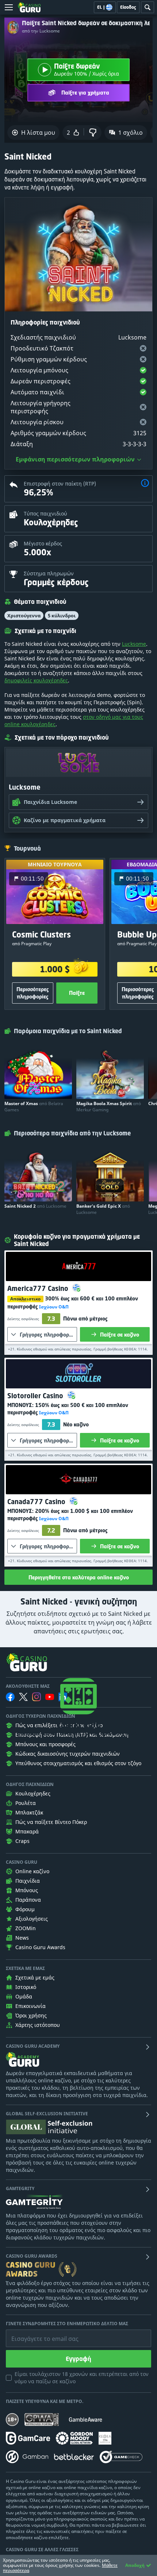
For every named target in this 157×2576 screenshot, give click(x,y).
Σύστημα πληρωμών (49, 573)
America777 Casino (39, 1288)
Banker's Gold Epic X (103, 1209)
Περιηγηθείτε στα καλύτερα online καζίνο (79, 1577)
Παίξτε (77, 993)
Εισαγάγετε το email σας (36, 2333)
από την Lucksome (41, 31)
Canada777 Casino (37, 1502)
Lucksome (134, 644)
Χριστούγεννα (24, 616)
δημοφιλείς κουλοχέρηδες (36, 680)
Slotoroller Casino (36, 1396)
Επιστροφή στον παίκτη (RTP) (60, 484)
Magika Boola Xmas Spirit (109, 1107)
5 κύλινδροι (62, 616)
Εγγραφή (78, 2359)
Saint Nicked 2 (35, 1206)
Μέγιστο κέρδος (43, 543)
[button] (145, 484)
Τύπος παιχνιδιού (45, 513)
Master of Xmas (34, 1107)
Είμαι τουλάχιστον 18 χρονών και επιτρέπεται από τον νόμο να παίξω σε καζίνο (82, 2378)
